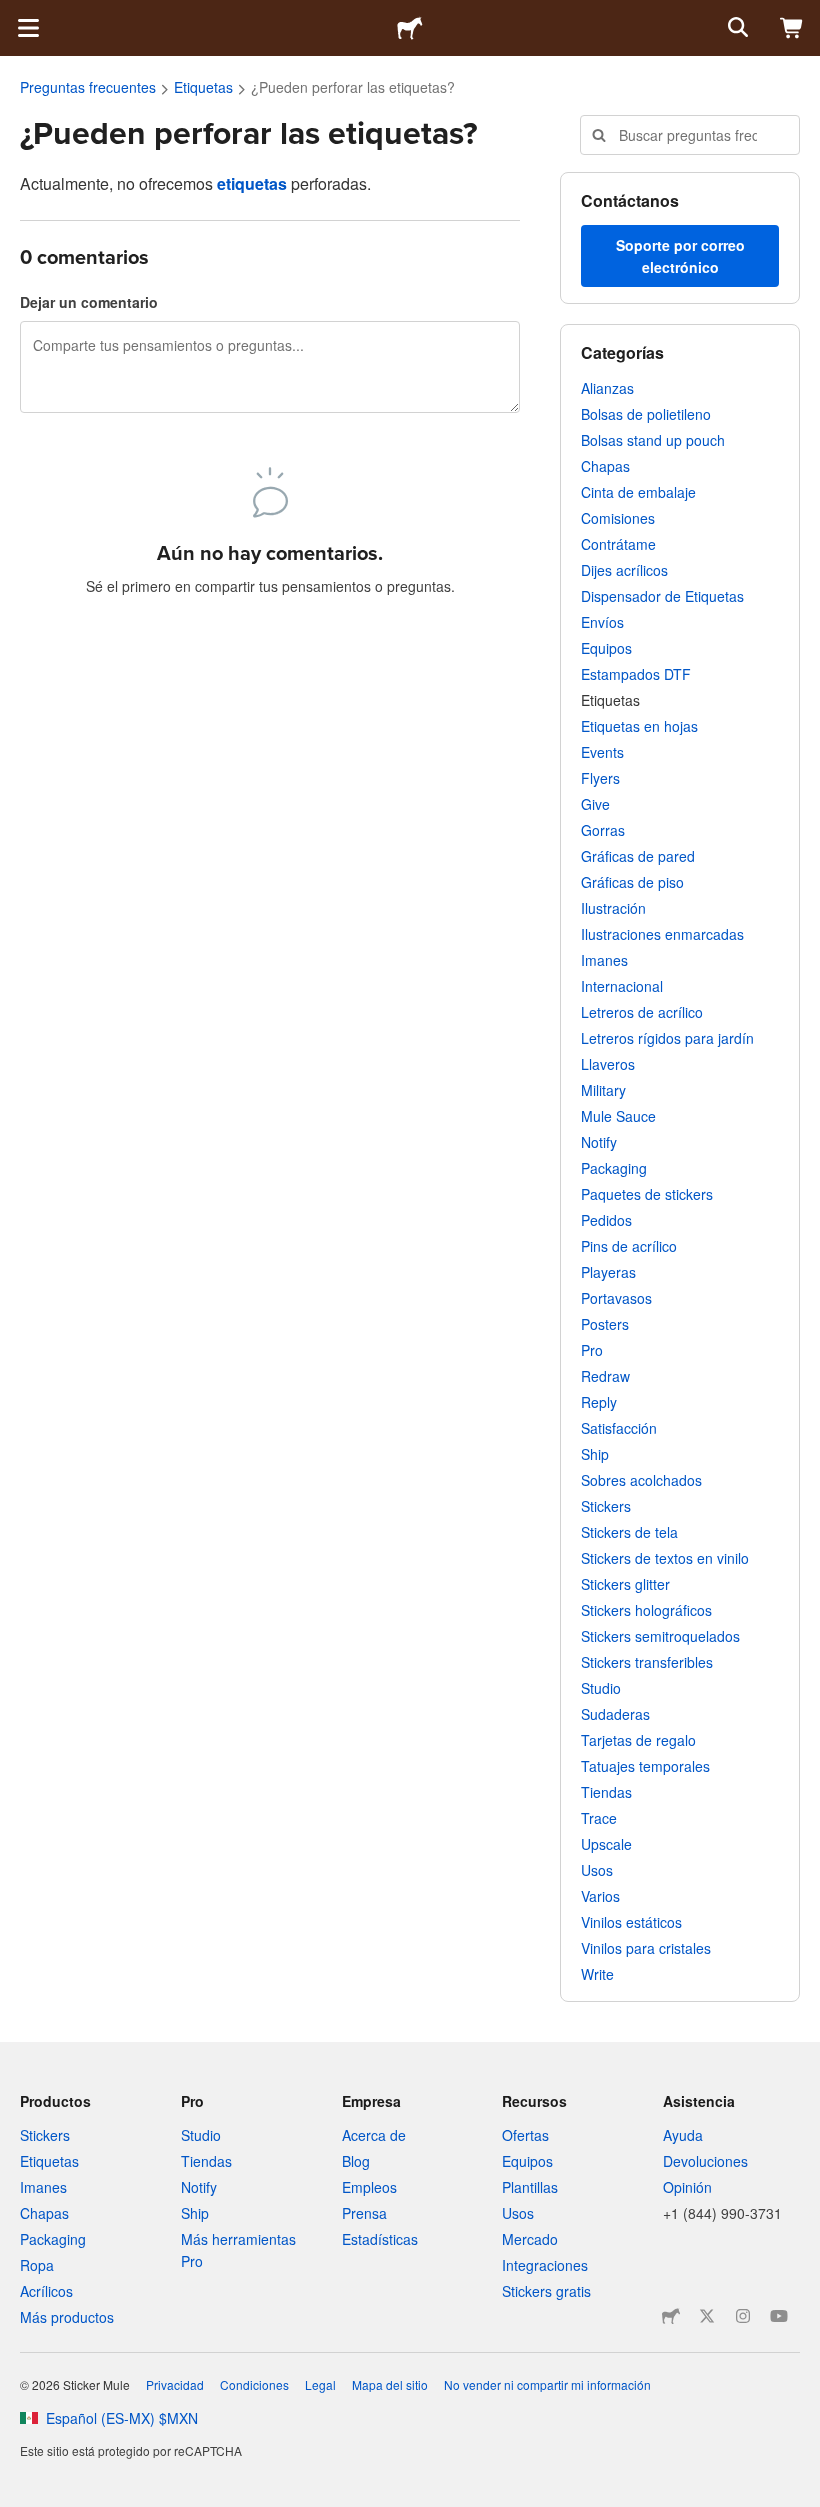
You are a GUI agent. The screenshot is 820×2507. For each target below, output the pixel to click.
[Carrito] (792, 28)
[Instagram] (743, 2316)
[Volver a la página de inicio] (410, 28)
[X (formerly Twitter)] (707, 2316)
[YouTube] (779, 2316)
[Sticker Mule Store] (671, 2316)
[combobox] (690, 135)
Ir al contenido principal (15, 15)
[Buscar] (736, 28)
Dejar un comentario (89, 302)
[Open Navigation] (28, 28)
